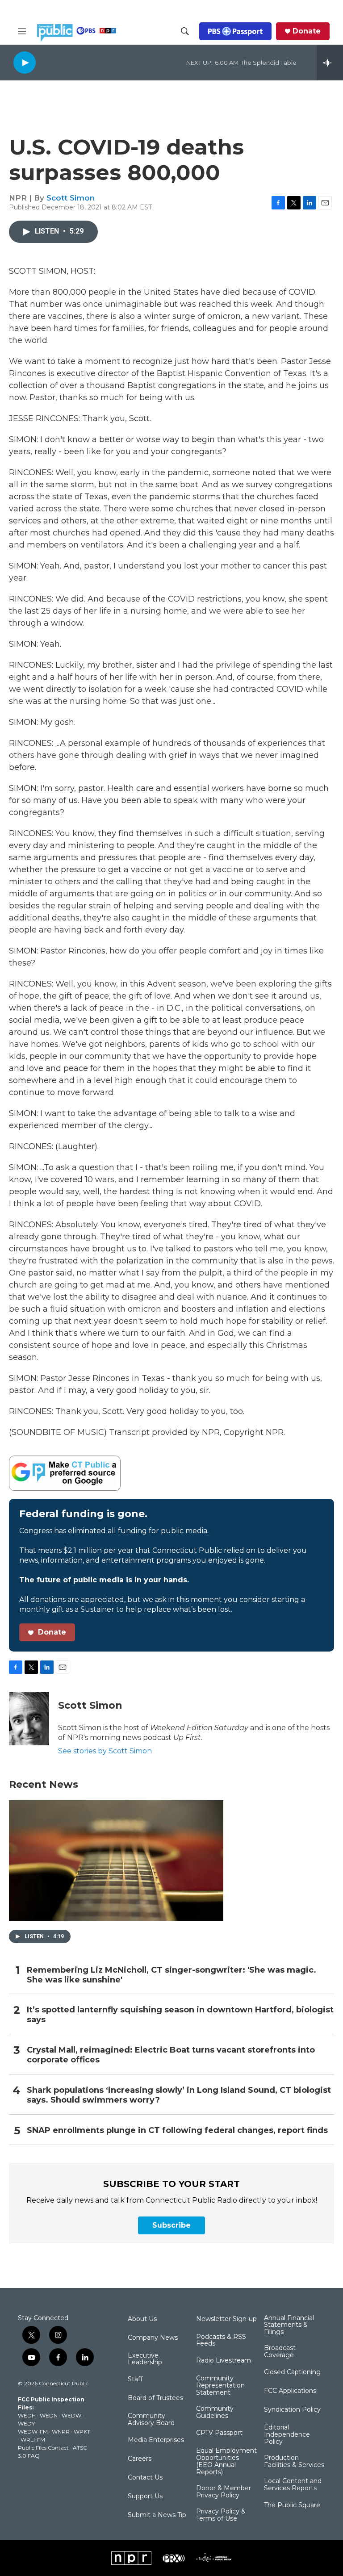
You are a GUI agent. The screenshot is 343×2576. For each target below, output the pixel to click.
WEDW (71, 2415)
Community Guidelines (215, 2413)
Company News (153, 2338)
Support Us (145, 2497)
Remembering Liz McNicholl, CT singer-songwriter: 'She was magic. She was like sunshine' (171, 1975)
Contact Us (145, 2478)
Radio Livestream (224, 2361)
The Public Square (292, 2505)
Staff (135, 2379)
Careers (140, 2459)
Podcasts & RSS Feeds (221, 2341)
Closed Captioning (292, 2372)
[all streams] (330, 63)
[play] (25, 62)
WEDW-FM (33, 2432)
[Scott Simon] (29, 1719)
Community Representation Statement (220, 2386)
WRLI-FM (33, 2440)
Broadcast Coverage (280, 2352)
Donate (307, 31)
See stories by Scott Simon (105, 1751)
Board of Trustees (155, 2398)
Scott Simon (71, 198)
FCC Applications (290, 2391)
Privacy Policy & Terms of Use (221, 2515)
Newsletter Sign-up (226, 2319)
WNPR (61, 2432)
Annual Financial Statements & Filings (289, 2325)
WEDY (26, 2423)
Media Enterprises (156, 2440)
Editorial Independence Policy (287, 2435)
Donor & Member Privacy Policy (224, 2492)
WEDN (49, 2415)
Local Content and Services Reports (293, 2485)
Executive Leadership (145, 2359)
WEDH (27, 2415)
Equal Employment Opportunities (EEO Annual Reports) (226, 2462)
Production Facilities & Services (294, 2462)
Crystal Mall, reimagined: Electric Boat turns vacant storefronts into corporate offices (171, 2055)
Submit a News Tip (157, 2515)
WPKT (82, 2432)
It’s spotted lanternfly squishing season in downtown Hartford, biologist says (180, 2015)
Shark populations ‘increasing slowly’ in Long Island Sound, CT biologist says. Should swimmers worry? (179, 2095)
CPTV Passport (219, 2433)
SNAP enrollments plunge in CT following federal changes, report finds (177, 2131)
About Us (142, 2319)
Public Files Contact (43, 2448)
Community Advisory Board (151, 2420)
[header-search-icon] (185, 31)
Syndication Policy (292, 2410)
